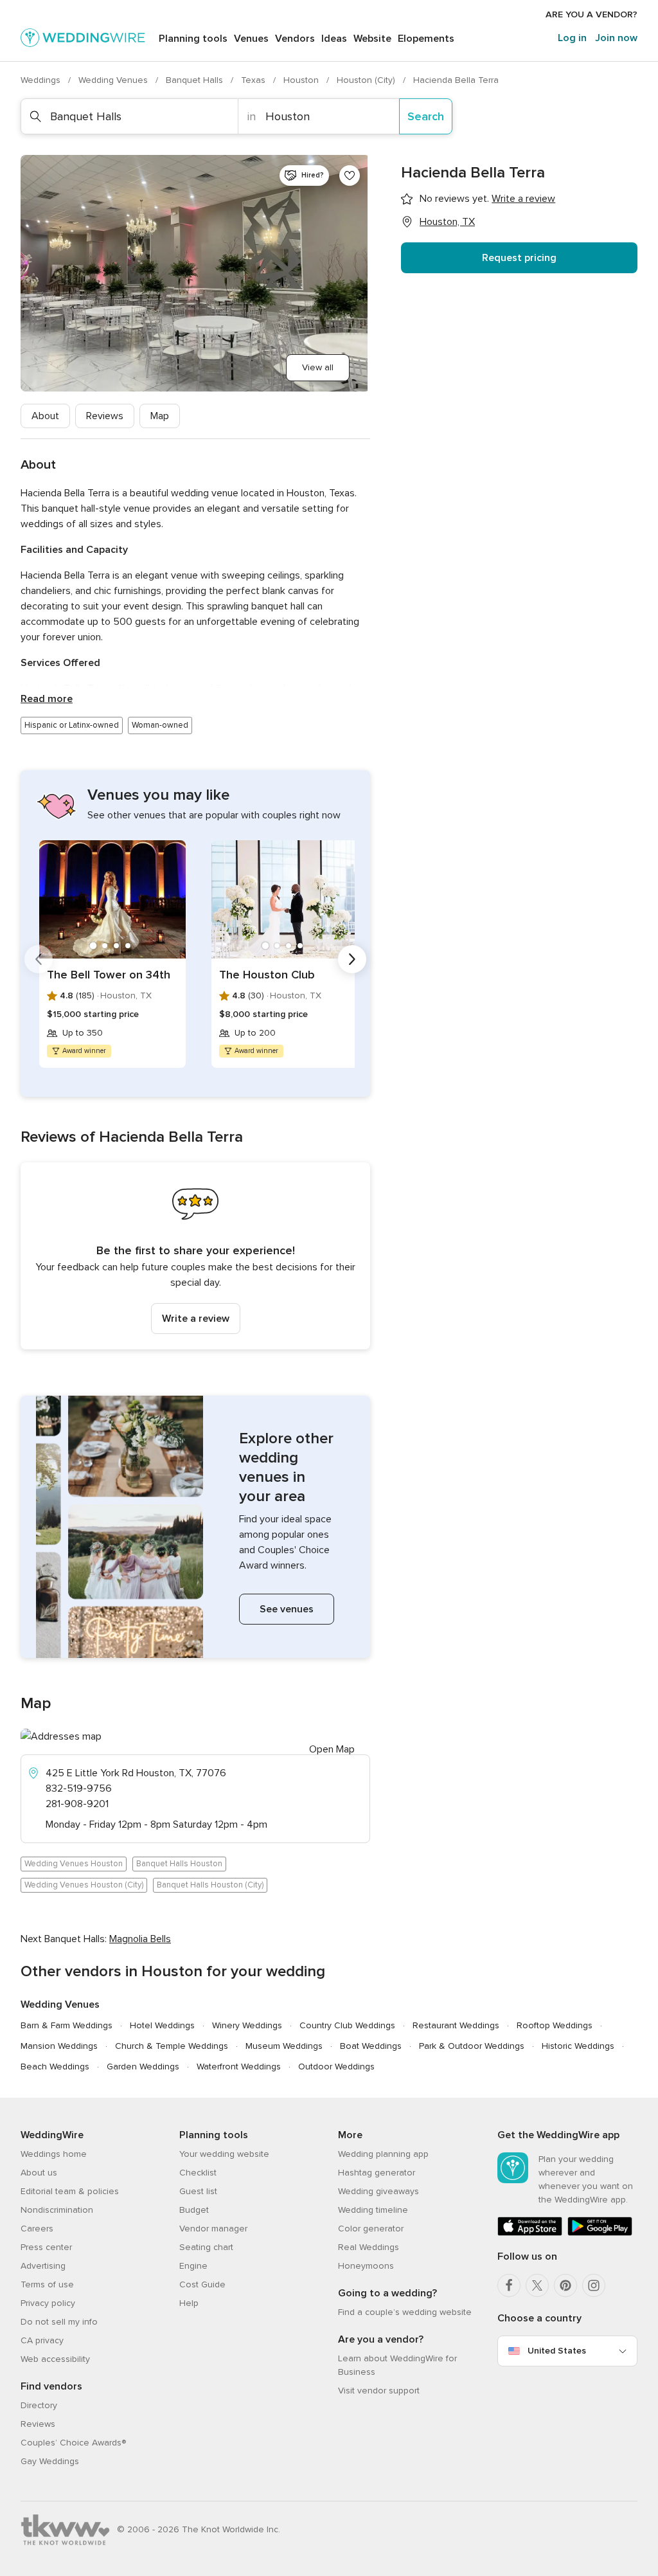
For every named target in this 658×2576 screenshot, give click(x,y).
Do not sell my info (59, 2322)
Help (189, 2303)
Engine (193, 2266)
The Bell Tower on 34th (109, 975)
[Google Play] (600, 2233)
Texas (254, 80)
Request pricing (519, 258)
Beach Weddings (55, 2067)
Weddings (42, 80)
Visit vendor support (379, 2391)
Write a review (196, 1319)
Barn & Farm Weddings (67, 2025)
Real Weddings (369, 2247)
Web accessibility (55, 2359)
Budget (194, 2210)
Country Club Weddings (347, 2025)
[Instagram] (594, 2285)
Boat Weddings (371, 2046)
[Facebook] (509, 2285)
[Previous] (39, 959)
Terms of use (47, 2284)
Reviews (105, 416)
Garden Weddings (143, 2067)
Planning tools (193, 39)
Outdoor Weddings (336, 2067)
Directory (39, 2405)
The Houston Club (267, 975)
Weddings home (54, 2154)
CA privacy (42, 2340)
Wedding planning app (383, 2154)
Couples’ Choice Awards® (73, 2443)
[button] (195, 1256)
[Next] (352, 959)
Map (160, 416)
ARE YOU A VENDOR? (591, 14)
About (45, 416)
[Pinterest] (565, 2285)
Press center (46, 2247)
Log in (572, 38)
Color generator (371, 2229)
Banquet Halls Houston (179, 1864)
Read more (47, 699)
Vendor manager (213, 2229)
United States (557, 2351)
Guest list (198, 2191)
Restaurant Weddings (456, 2025)
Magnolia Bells (140, 1939)
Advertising (43, 2266)
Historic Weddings (578, 2046)
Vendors (295, 39)
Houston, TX (447, 222)
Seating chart (206, 2247)
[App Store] (530, 2233)
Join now (616, 38)
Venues (251, 39)
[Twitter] (537, 2285)
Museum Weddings (284, 2046)
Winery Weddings (247, 2025)
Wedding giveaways (378, 2191)
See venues (287, 1609)
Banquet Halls (196, 80)
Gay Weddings (50, 2461)
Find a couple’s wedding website (405, 2312)
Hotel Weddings (162, 2025)
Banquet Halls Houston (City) (210, 1885)
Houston (302, 80)
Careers (37, 2229)
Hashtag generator (377, 2173)
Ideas (334, 39)
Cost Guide (202, 2284)
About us (39, 2173)
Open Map (332, 1749)
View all (318, 367)
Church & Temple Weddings (172, 2046)
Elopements (426, 39)
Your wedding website (224, 2154)
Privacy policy (48, 2303)
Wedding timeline (373, 2210)
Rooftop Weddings (555, 2025)
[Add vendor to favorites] (350, 176)
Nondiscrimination (57, 2210)
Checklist (198, 2173)
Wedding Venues (114, 80)
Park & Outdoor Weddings (472, 2046)
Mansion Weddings (59, 2046)
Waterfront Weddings (239, 2067)
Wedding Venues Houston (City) (84, 1885)
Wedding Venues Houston (74, 1864)
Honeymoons (366, 2266)
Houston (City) (367, 80)
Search (426, 116)
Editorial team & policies (70, 2191)
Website (372, 39)
